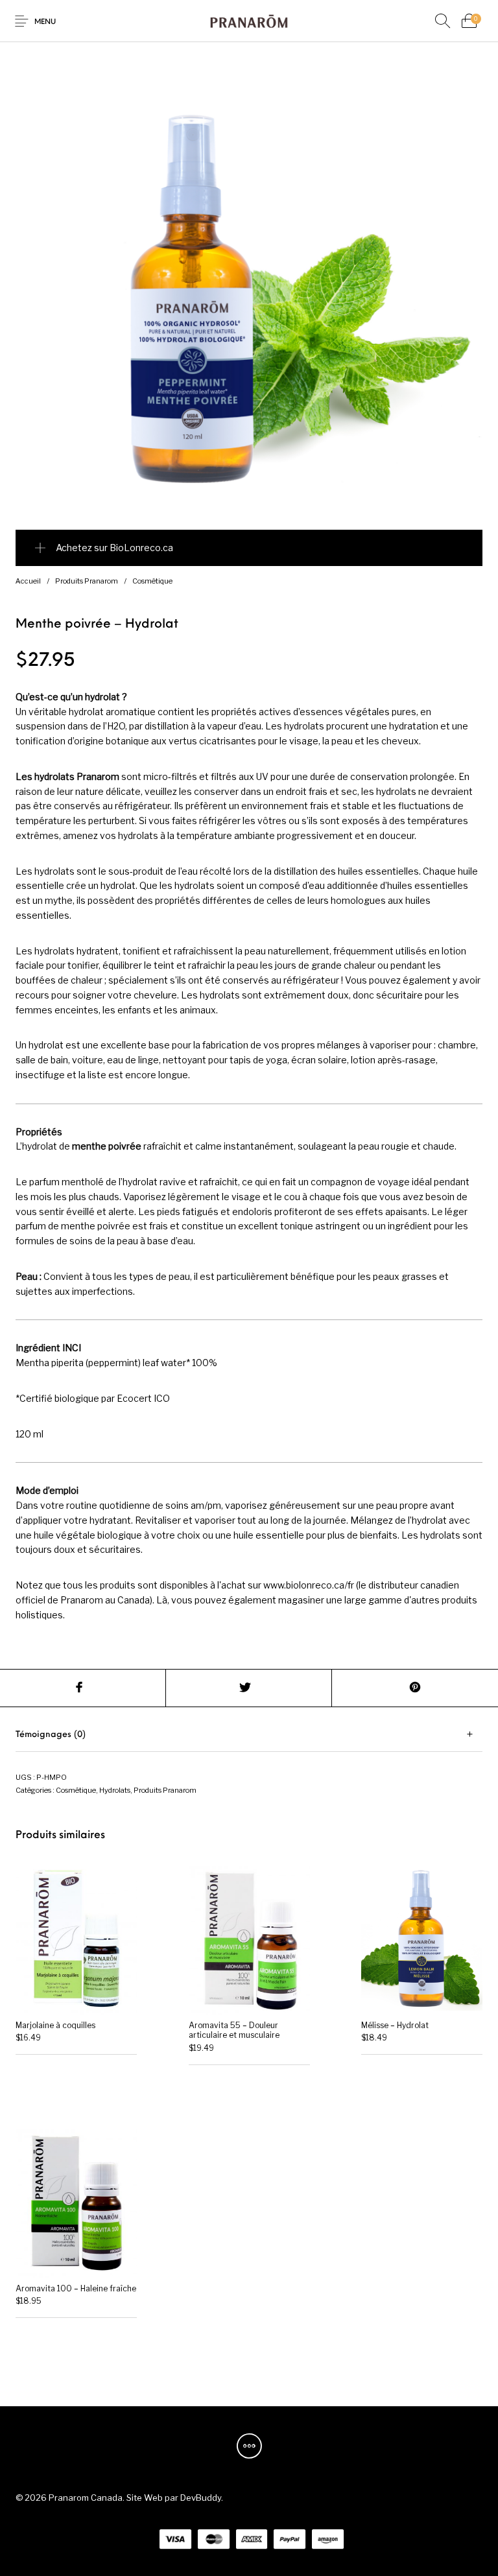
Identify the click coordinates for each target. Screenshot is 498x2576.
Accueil (28, 581)
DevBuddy (201, 2498)
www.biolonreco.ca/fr (309, 1585)
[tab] (249, 1735)
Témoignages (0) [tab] (51, 1735)
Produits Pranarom (87, 581)
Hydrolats (115, 1790)
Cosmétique (152, 581)
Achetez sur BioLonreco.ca (114, 548)
